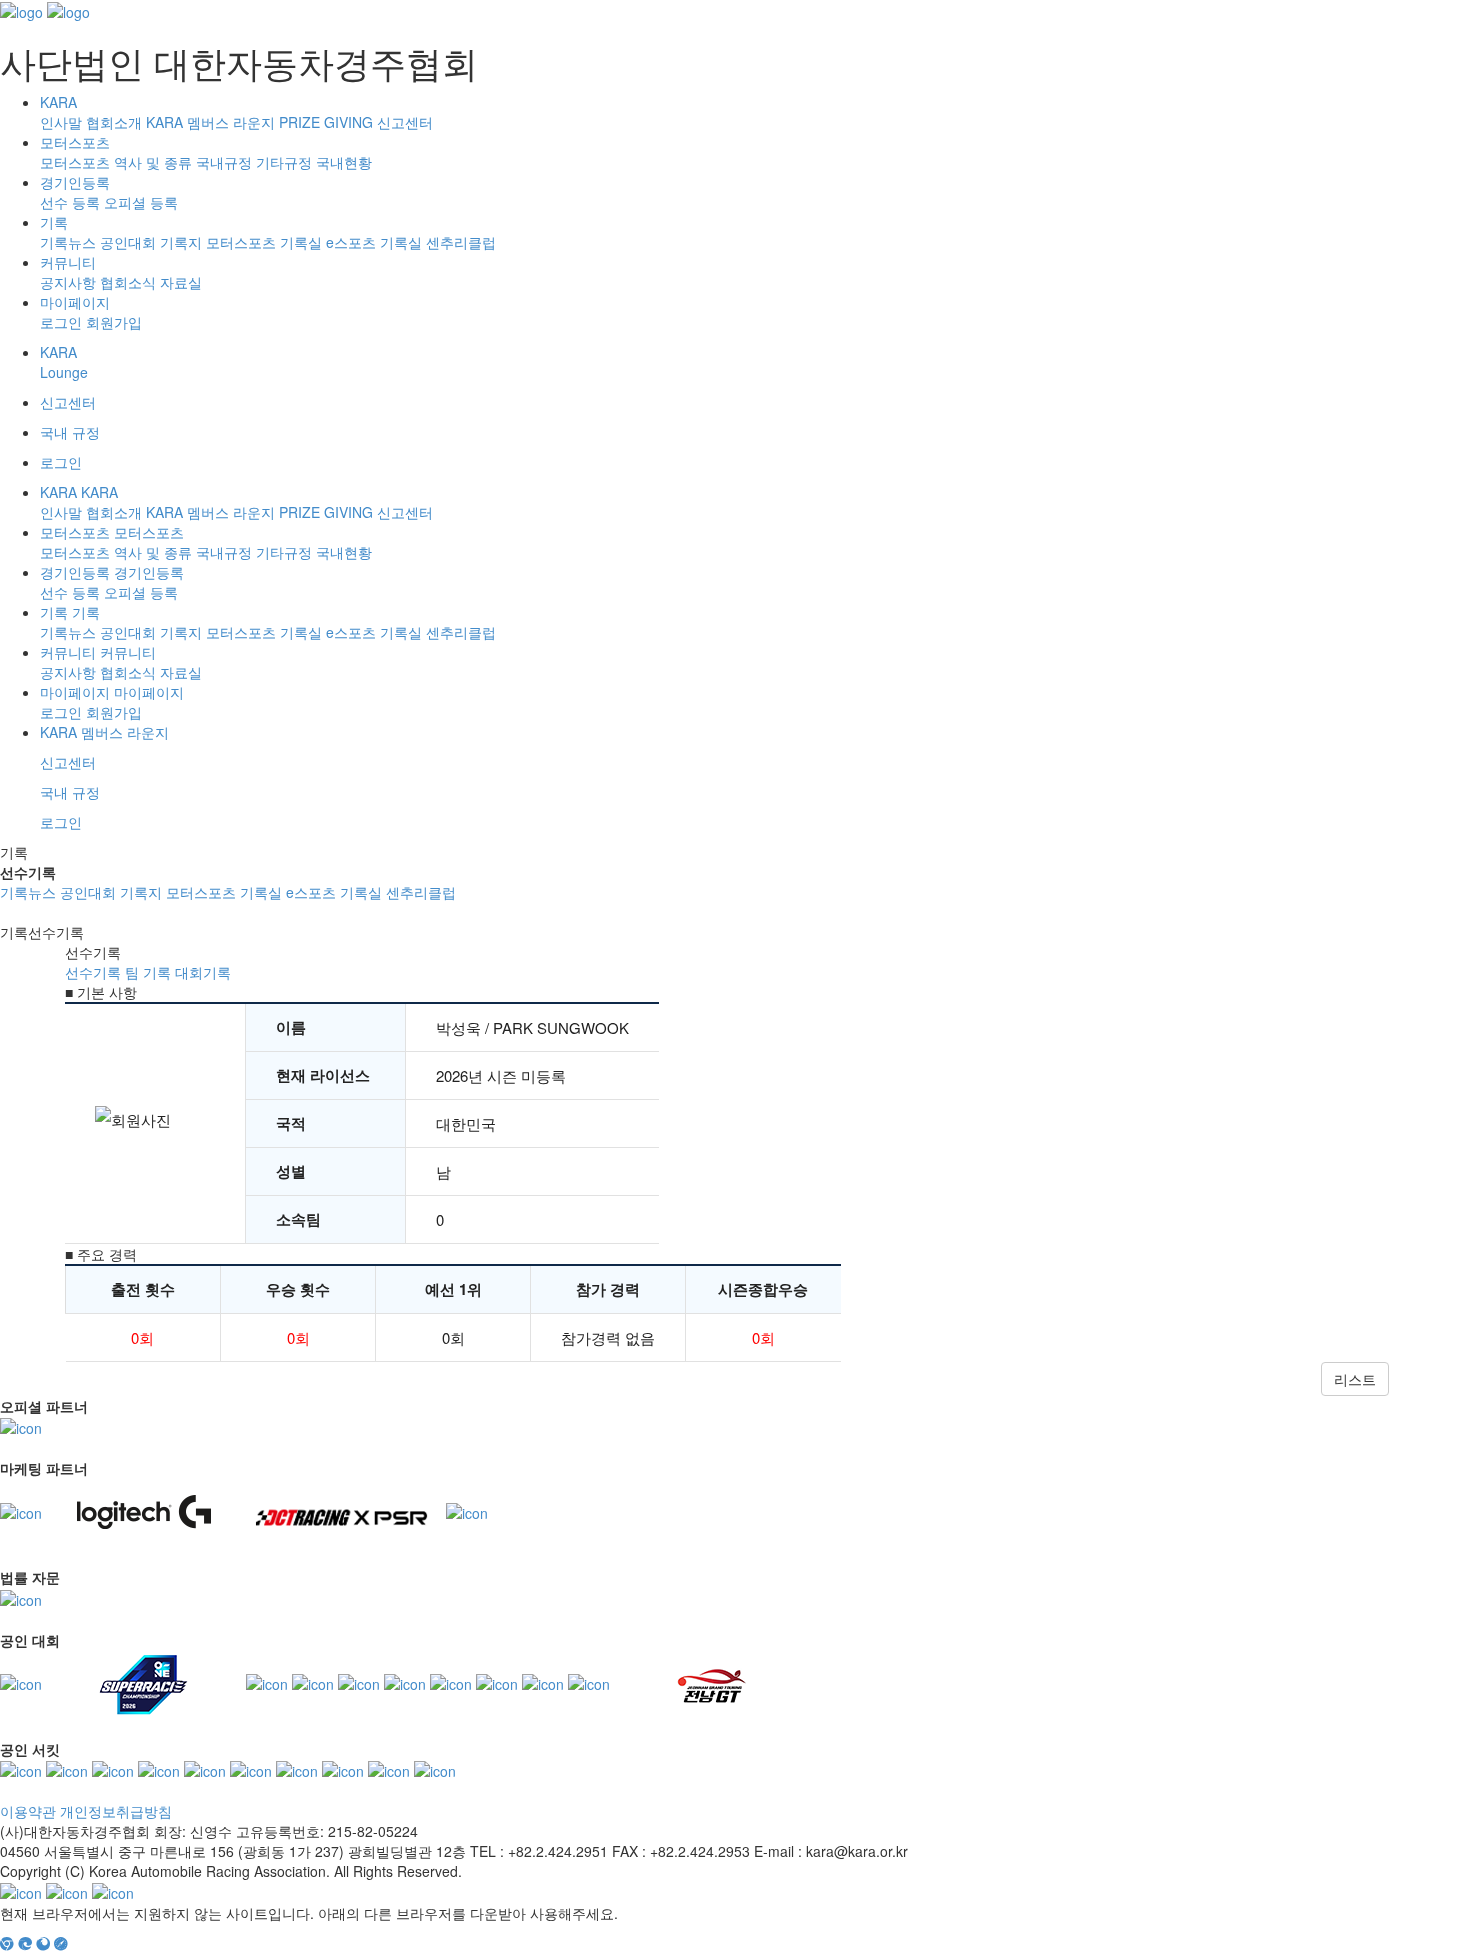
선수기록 (93, 972)
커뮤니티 (68, 262)
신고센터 (405, 122)
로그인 (61, 322)
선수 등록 (70, 202)
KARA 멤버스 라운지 (210, 122)
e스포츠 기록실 (374, 242)
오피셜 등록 (141, 202)
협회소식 (128, 282)
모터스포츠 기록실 (264, 242)
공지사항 (68, 282)
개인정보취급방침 (116, 1811)
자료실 (181, 282)
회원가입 (114, 322)
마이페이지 (75, 302)
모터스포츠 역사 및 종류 (116, 162)
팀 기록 (148, 972)
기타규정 (284, 162)
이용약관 (28, 1811)
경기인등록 (75, 182)
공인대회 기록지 (151, 242)
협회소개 (114, 122)
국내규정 (224, 162)
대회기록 (203, 972)
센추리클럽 (461, 242)
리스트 (1355, 1379)
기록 (54, 222)
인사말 (61, 122)
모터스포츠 (75, 142)
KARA (58, 102)
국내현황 (344, 162)
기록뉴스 (68, 242)
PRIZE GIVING (326, 122)
